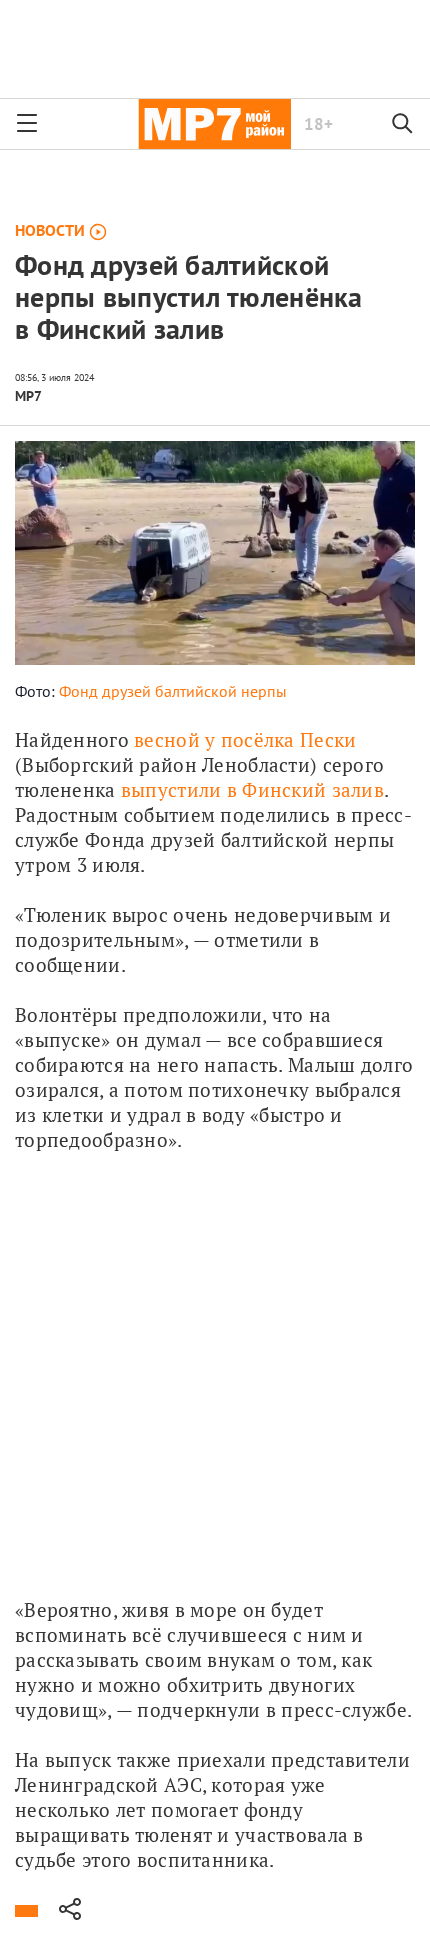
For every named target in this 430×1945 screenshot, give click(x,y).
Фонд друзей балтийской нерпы (173, 691)
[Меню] (27, 124)
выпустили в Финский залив (252, 789)
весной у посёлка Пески (245, 739)
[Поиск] (403, 124)
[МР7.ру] (214, 124)
